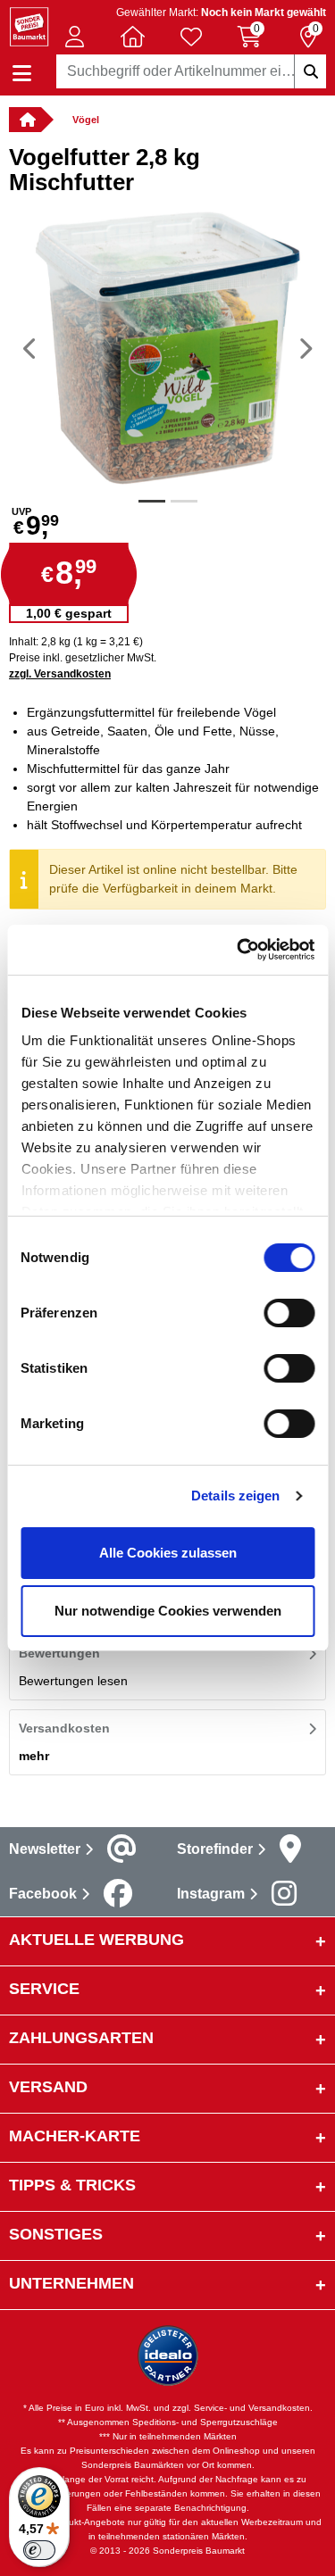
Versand (48, 2087)
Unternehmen (71, 2283)
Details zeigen (235, 1496)
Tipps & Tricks (72, 2185)
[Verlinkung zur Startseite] (25, 120)
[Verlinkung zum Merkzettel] (191, 37)
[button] (74, 37)
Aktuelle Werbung (96, 1940)
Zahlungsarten (81, 2038)
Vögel (86, 120)
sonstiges (56, 2234)
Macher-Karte (75, 2136)
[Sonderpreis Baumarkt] (29, 25)
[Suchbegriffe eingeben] (310, 71)
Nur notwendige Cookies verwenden (168, 1611)
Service (44, 1989)
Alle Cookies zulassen (168, 1553)
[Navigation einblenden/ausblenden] (22, 74)
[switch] (289, 1313)
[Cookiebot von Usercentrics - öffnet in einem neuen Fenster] (239, 950)
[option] (167, 348)
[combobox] (191, 71)
